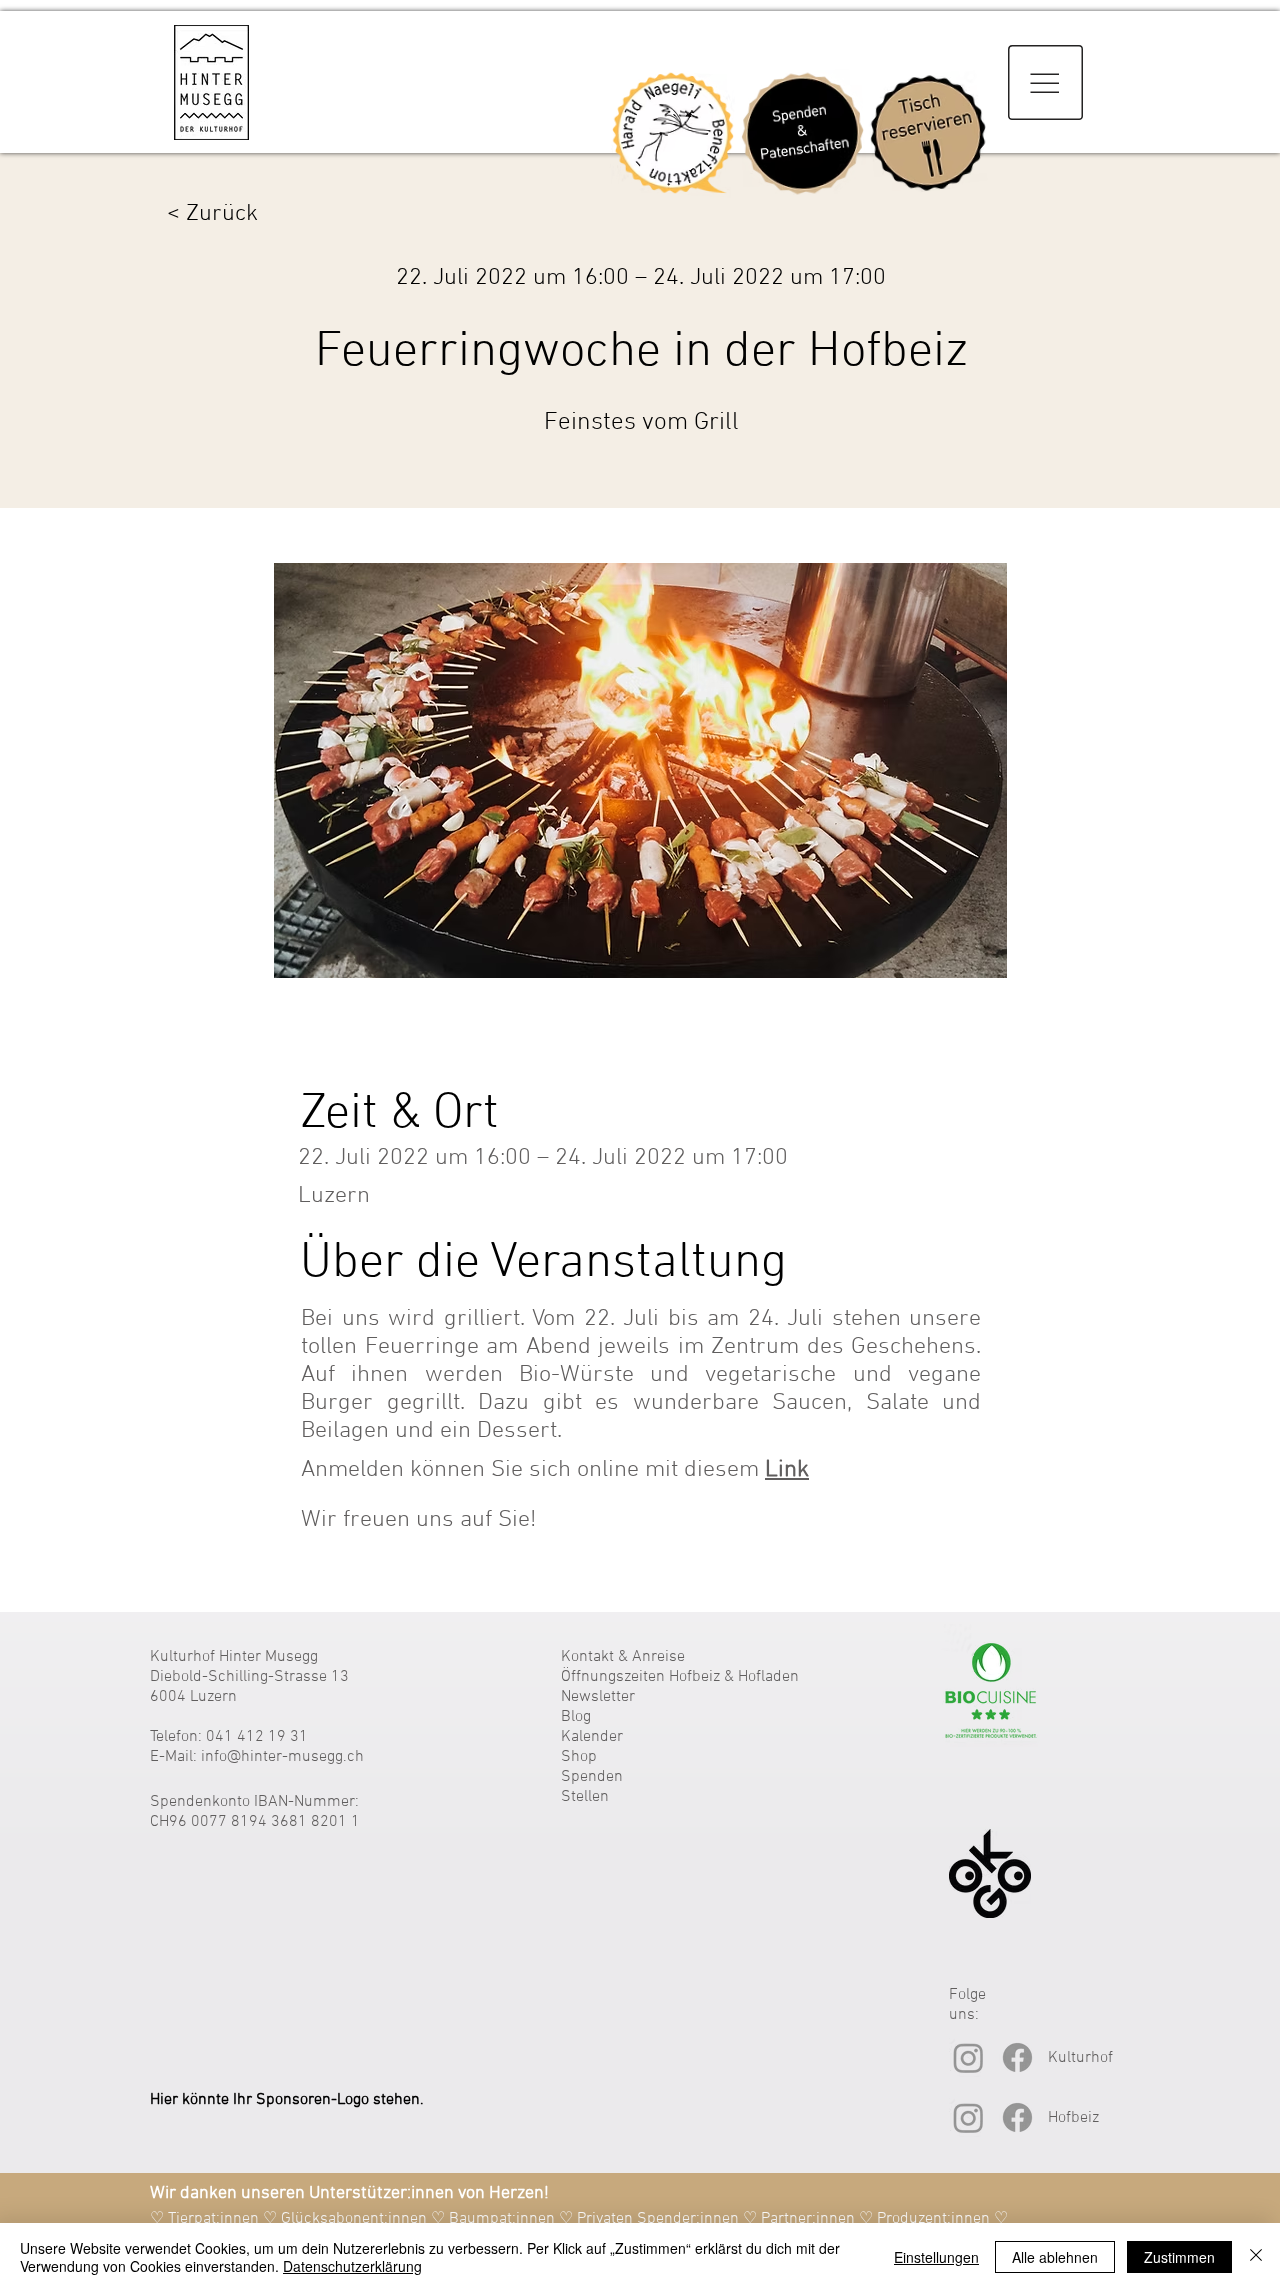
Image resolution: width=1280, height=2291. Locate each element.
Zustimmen (1179, 2257)
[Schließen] (1256, 2257)
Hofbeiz (1073, 2118)
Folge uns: (967, 2005)
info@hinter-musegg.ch (282, 1757)
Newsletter (598, 1697)
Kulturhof (1080, 2058)
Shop (579, 1757)
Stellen (585, 1797)
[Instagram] (968, 2057)
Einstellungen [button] (936, 2257)
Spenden (592, 1777)
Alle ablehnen (1055, 2257)
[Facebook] (1017, 2057)
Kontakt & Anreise (623, 1657)
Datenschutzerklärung (352, 2266)
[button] (1045, 82)
